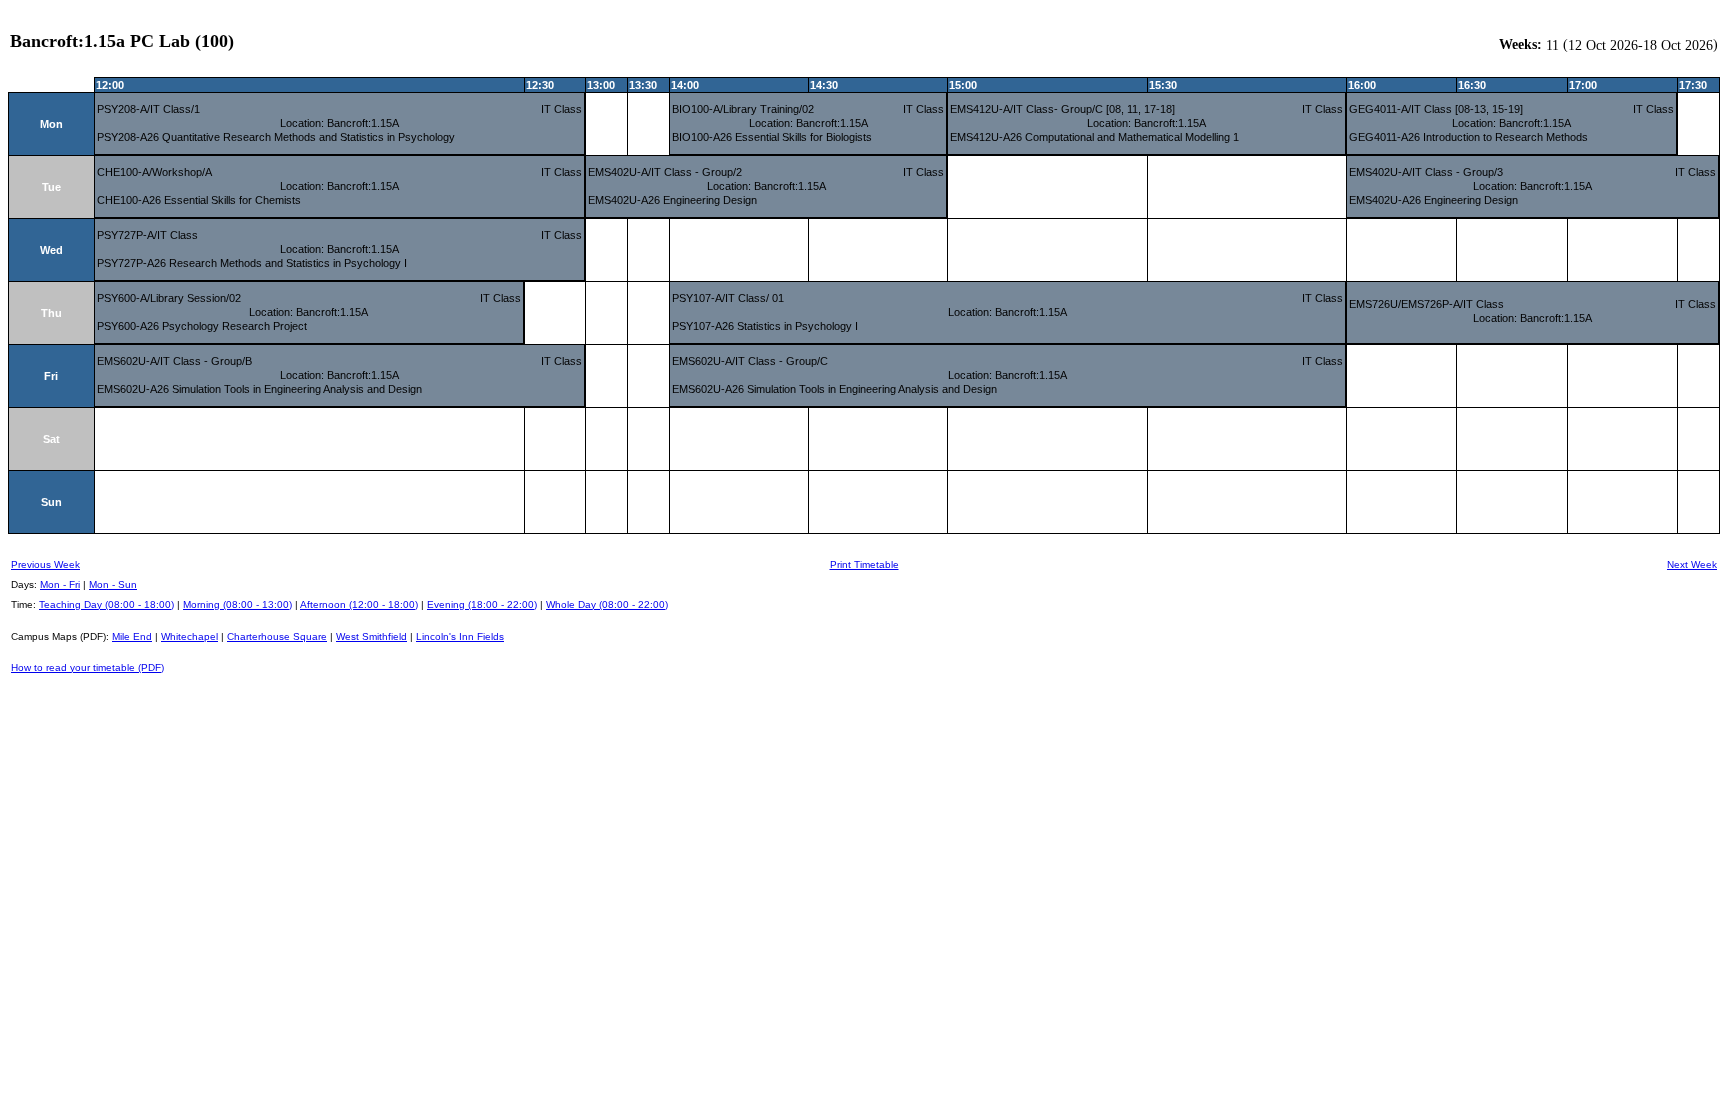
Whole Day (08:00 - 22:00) (607, 604)
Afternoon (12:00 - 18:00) (359, 604)
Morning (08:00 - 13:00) (237, 604)
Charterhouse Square (277, 636)
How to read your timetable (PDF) (87, 667)
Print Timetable (864, 564)
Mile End (132, 636)
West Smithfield (371, 636)
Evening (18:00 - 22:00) (482, 604)
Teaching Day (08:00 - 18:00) (106, 604)
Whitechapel (189, 636)
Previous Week (45, 564)
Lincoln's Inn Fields (460, 636)
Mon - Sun (113, 584)
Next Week (1692, 564)
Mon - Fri (60, 584)
